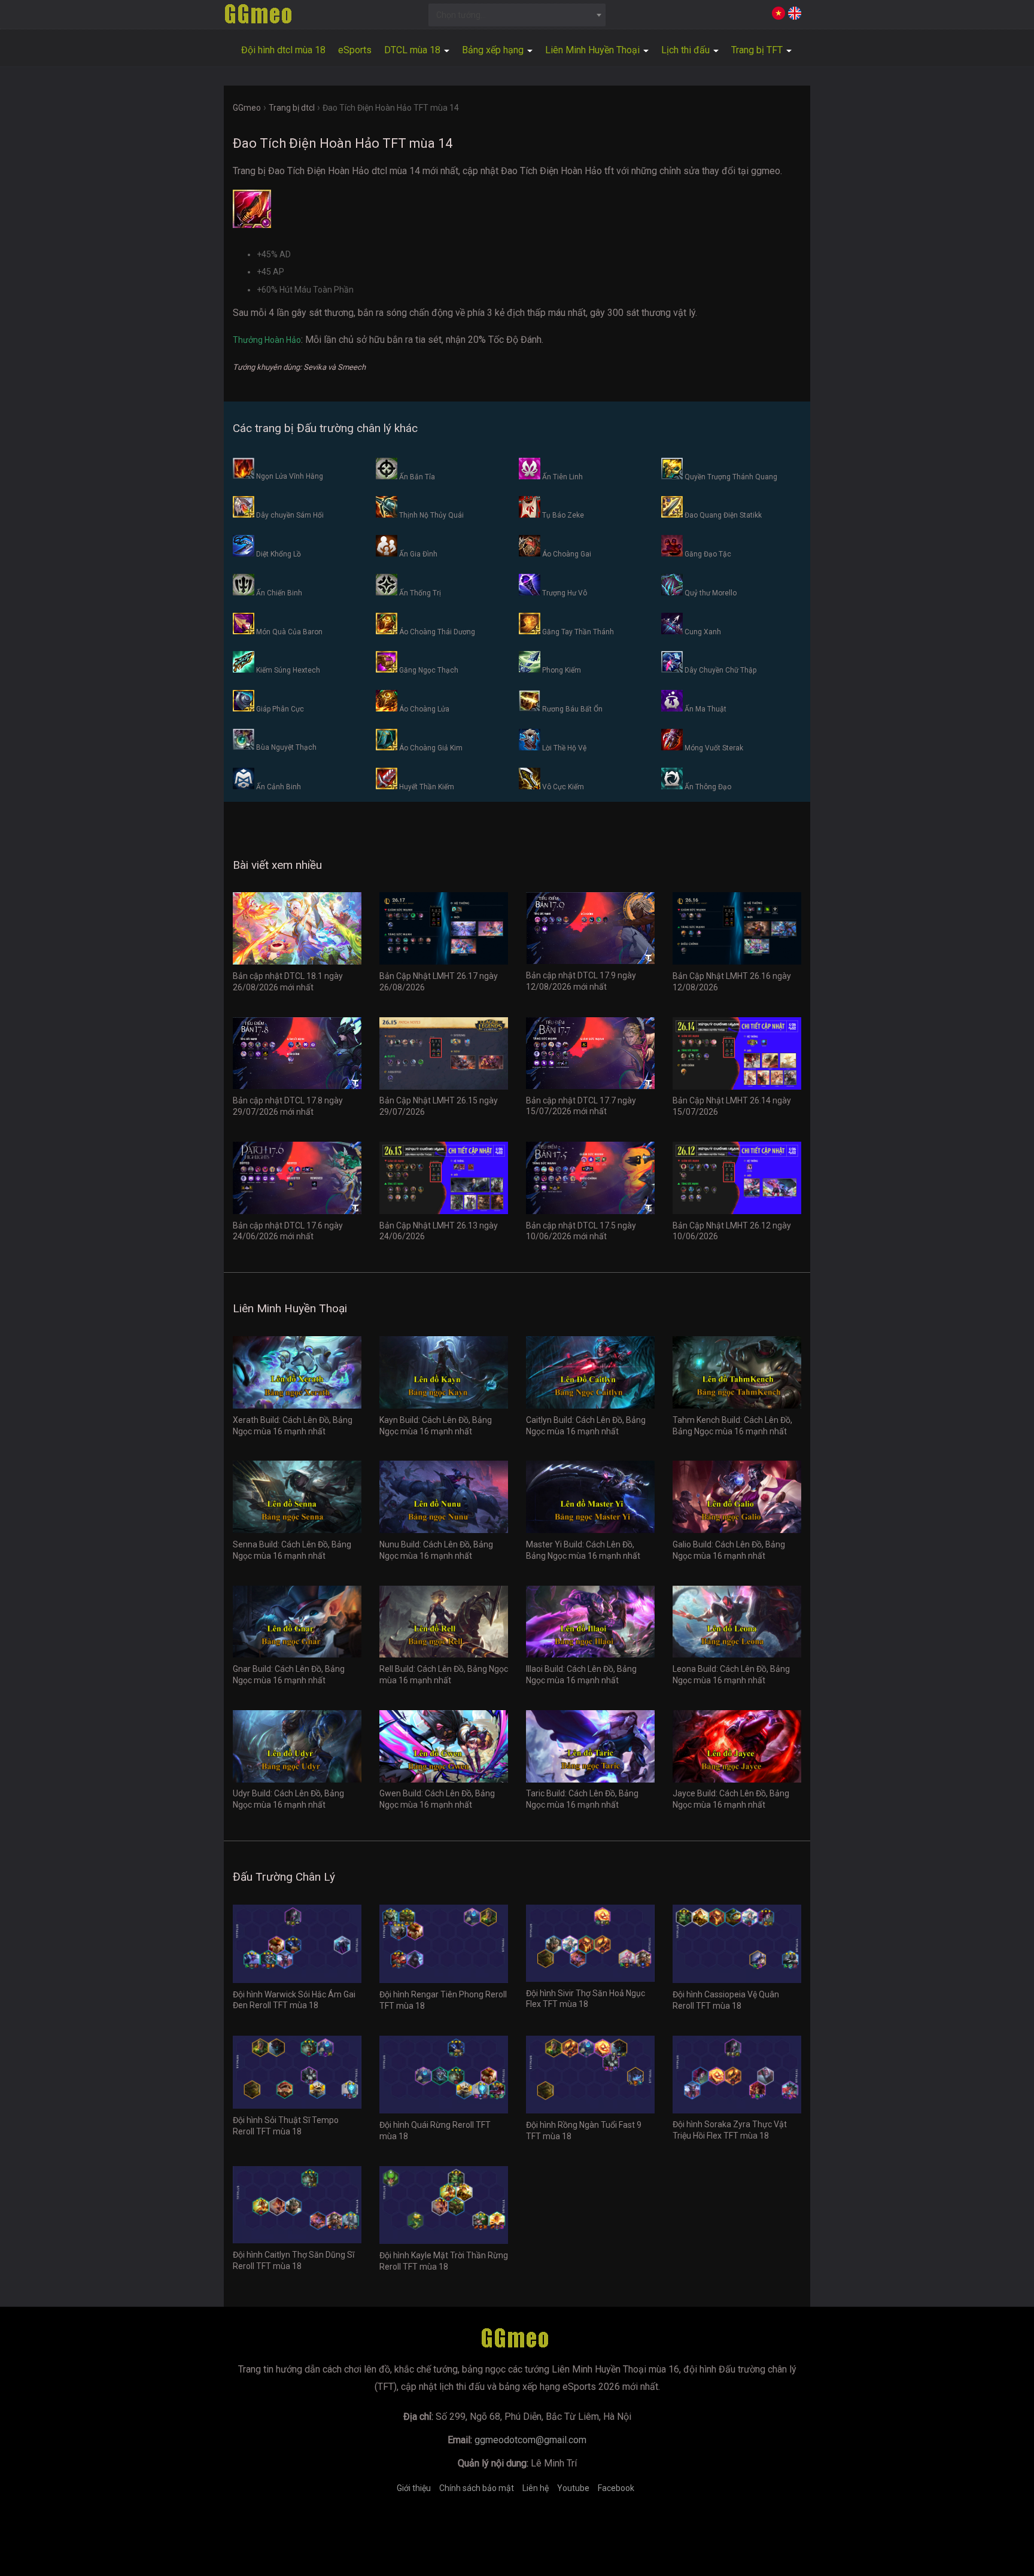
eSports (355, 50)
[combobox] (517, 15)
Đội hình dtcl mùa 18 (283, 50)
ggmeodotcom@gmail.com (530, 2440)
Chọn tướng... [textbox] (461, 15)
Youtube (573, 2488)
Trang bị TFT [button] (758, 50)
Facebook (616, 2488)
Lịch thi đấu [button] (687, 50)
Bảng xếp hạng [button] (494, 50)
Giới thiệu (414, 2488)
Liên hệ (536, 2488)
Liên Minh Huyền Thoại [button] (594, 50)
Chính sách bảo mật (477, 2488)
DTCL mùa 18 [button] (413, 50)
